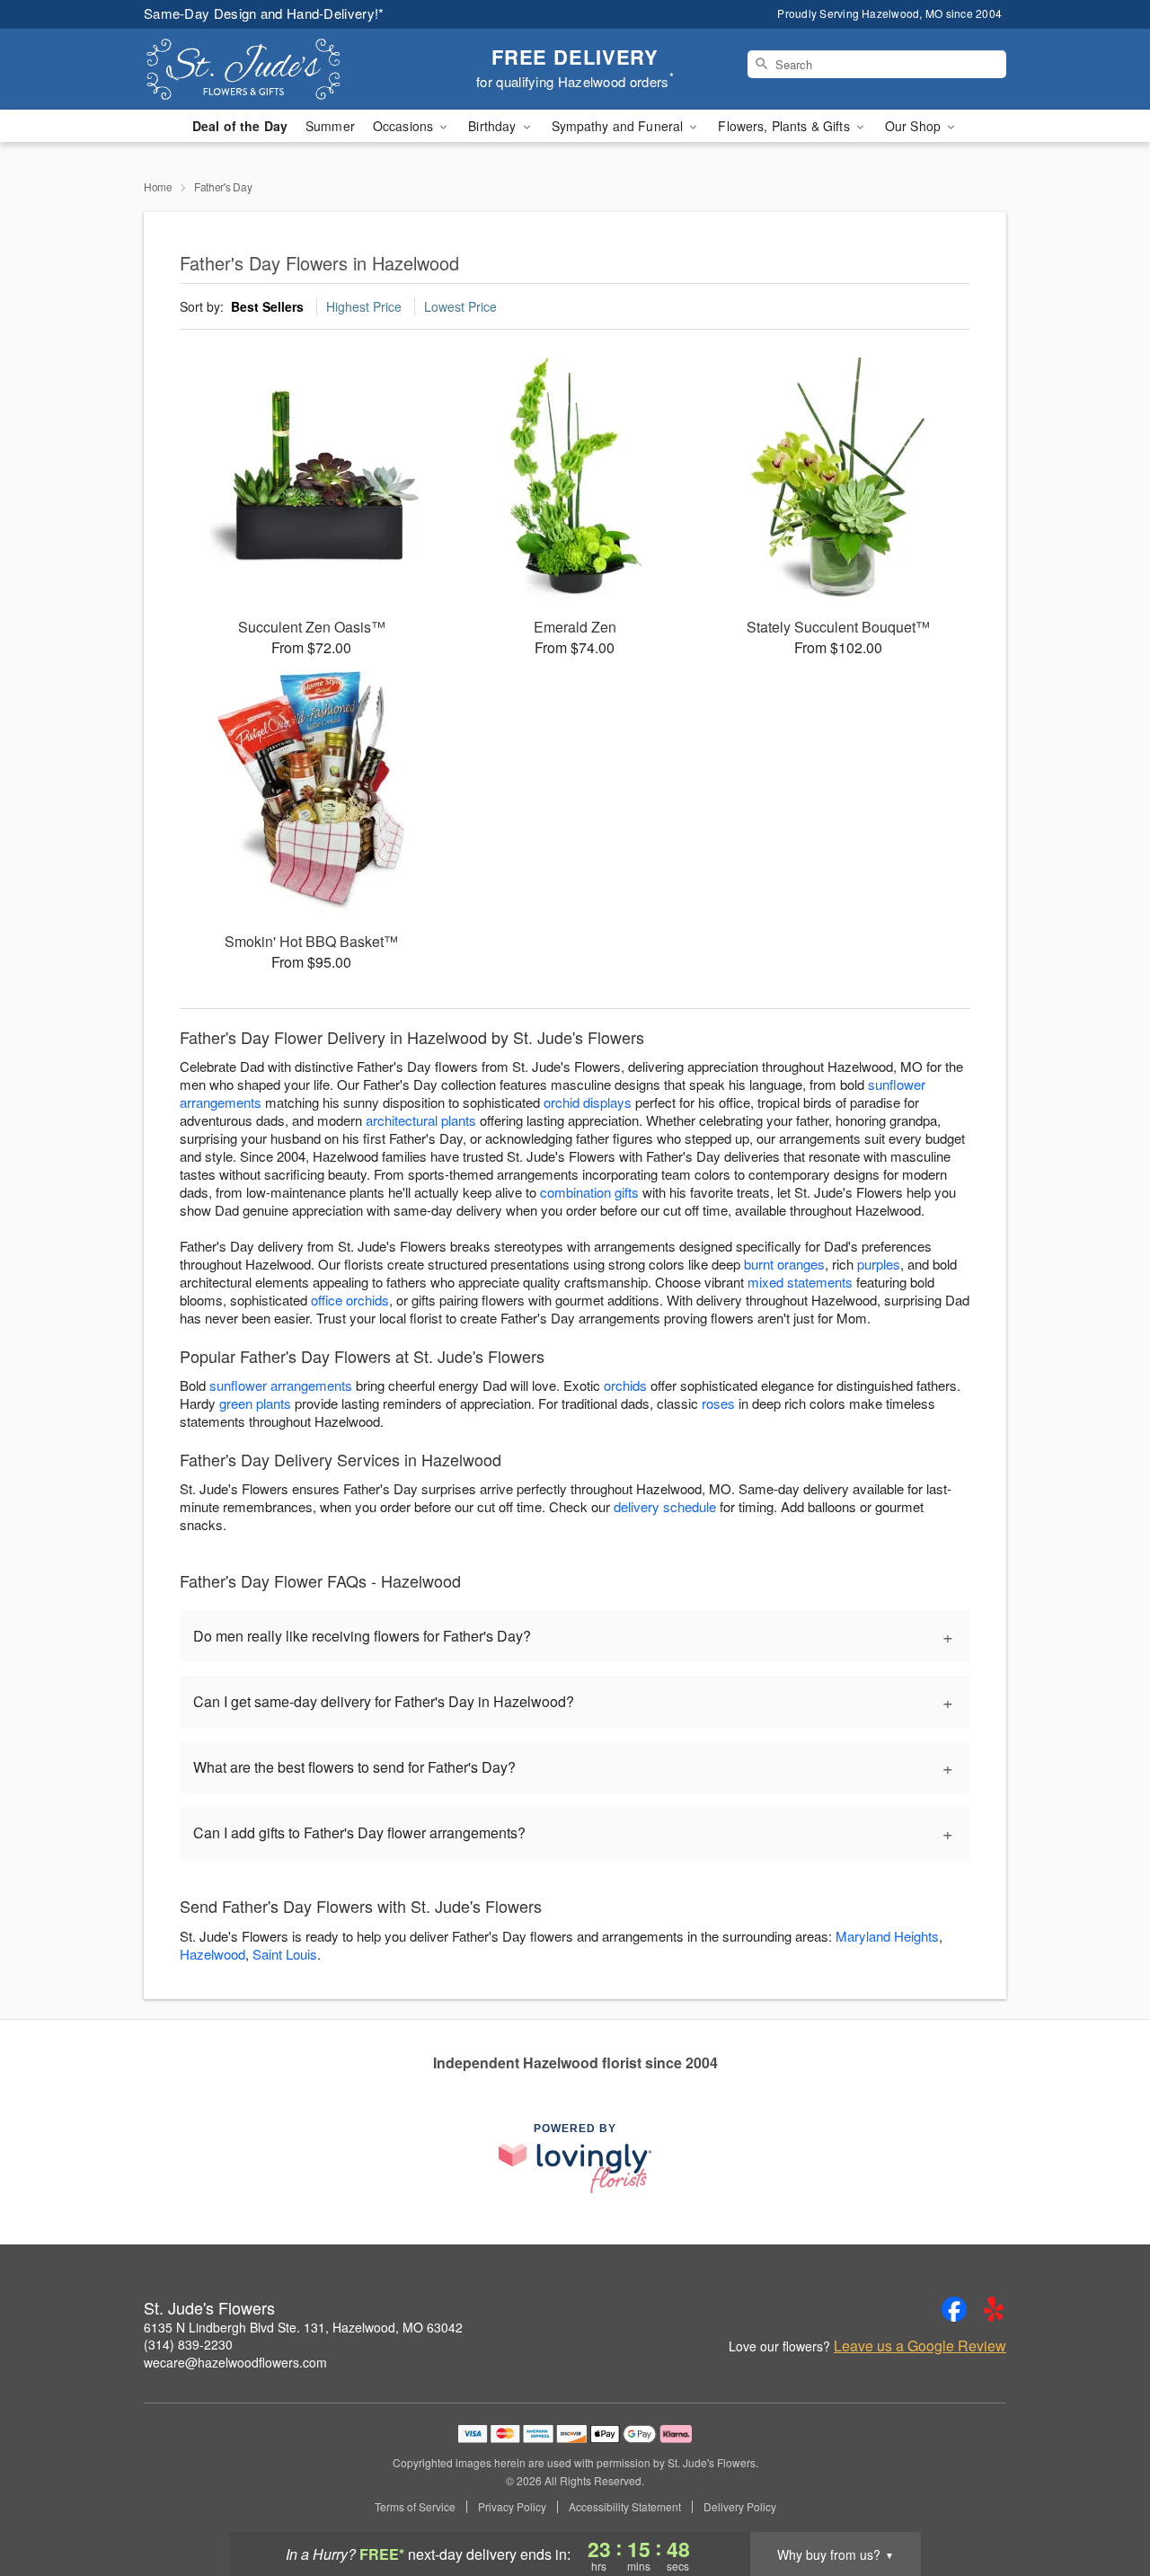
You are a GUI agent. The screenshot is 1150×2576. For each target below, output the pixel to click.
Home (158, 186)
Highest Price (364, 306)
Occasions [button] (405, 126)
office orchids (350, 1300)
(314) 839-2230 (188, 2344)
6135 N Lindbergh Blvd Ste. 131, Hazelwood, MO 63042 (303, 2327)
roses (718, 1403)
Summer (330, 126)
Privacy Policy (512, 2507)
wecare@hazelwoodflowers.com (235, 2362)
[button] (1103, 2500)
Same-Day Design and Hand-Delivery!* (264, 13)
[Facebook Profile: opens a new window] (954, 2309)
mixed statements (800, 1282)
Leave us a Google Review (920, 2346)
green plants (255, 1403)
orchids (625, 1385)
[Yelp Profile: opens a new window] (994, 2309)
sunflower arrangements (281, 1385)
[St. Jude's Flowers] (273, 69)
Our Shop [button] (915, 126)
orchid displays (588, 1102)
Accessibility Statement (625, 2507)
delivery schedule (665, 1506)
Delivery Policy (740, 2507)
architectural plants (421, 1120)
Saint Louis (285, 1954)
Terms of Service (415, 2507)
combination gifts (589, 1192)
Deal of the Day (240, 126)
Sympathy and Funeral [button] (619, 126)
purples (879, 1264)
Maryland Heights (887, 1936)
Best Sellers (267, 306)
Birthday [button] (494, 126)
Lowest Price (460, 306)
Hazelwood (212, 1954)
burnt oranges (784, 1264)
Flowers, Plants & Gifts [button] (785, 126)
